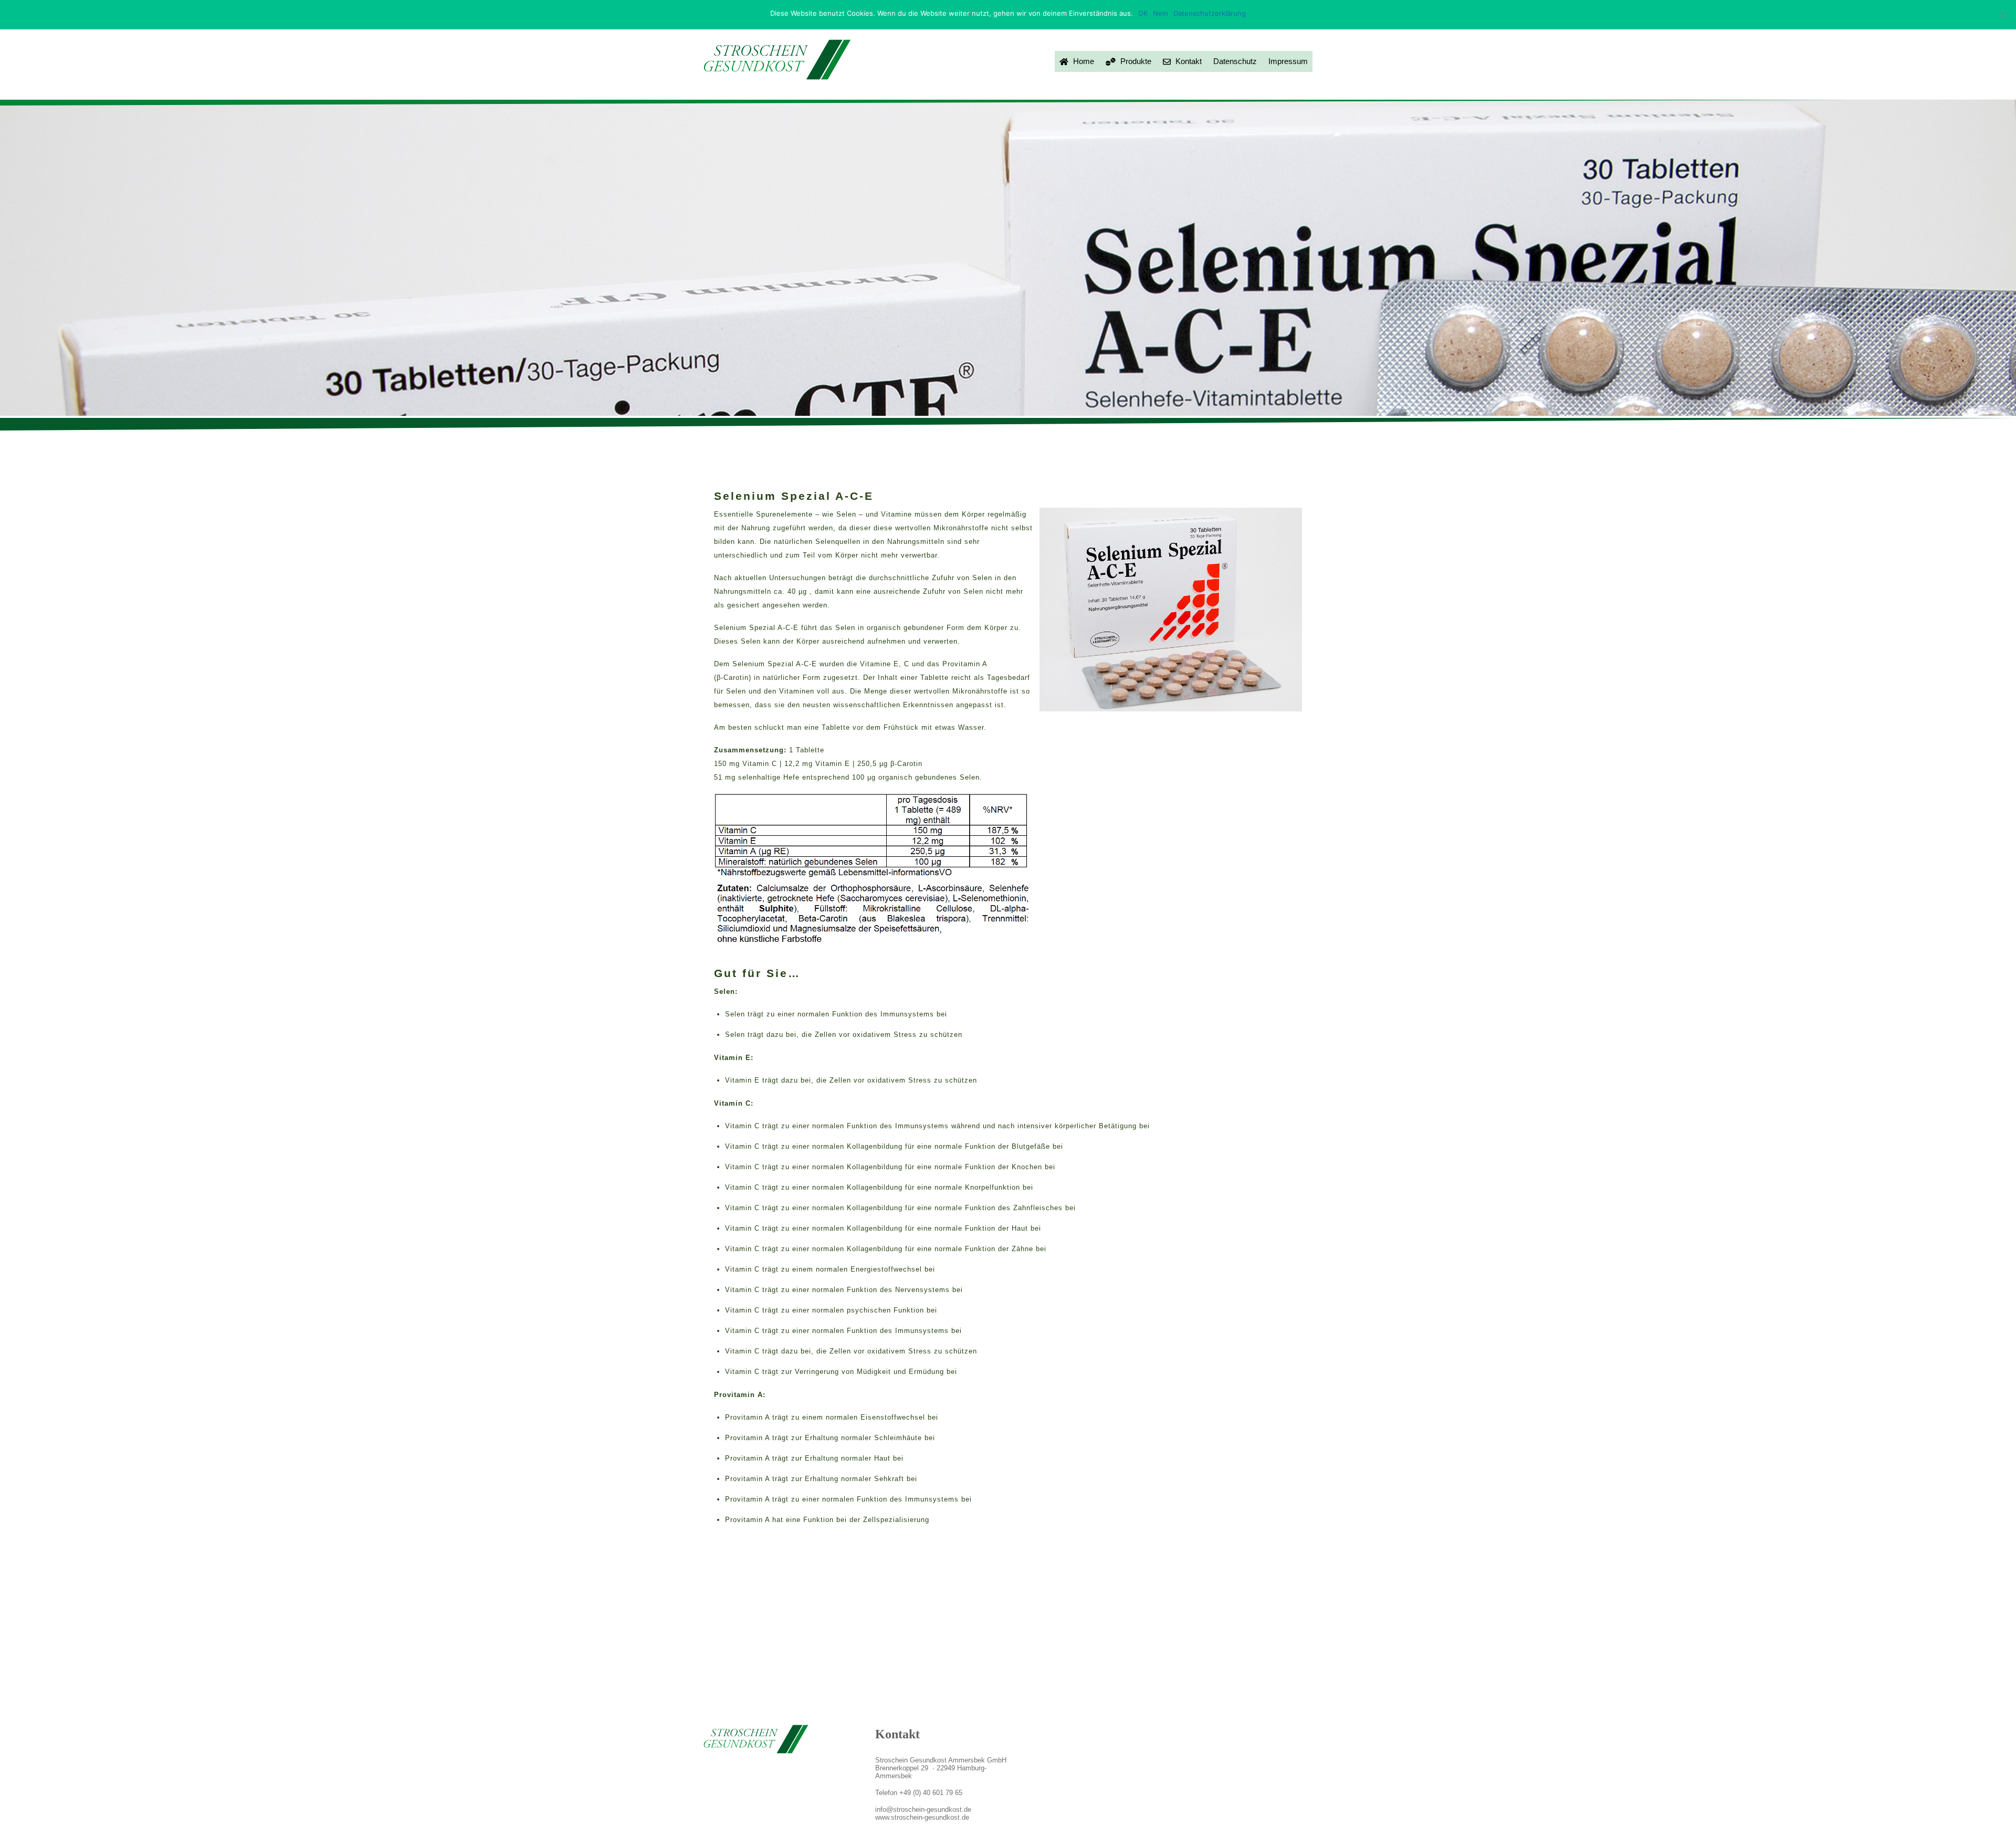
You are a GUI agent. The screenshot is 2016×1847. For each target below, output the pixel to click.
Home (1083, 61)
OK (1143, 13)
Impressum (1288, 61)
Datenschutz (1235, 61)
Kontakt (1188, 61)
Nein (1161, 13)
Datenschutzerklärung (1210, 13)
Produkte (1135, 61)
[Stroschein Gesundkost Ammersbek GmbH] (777, 75)
